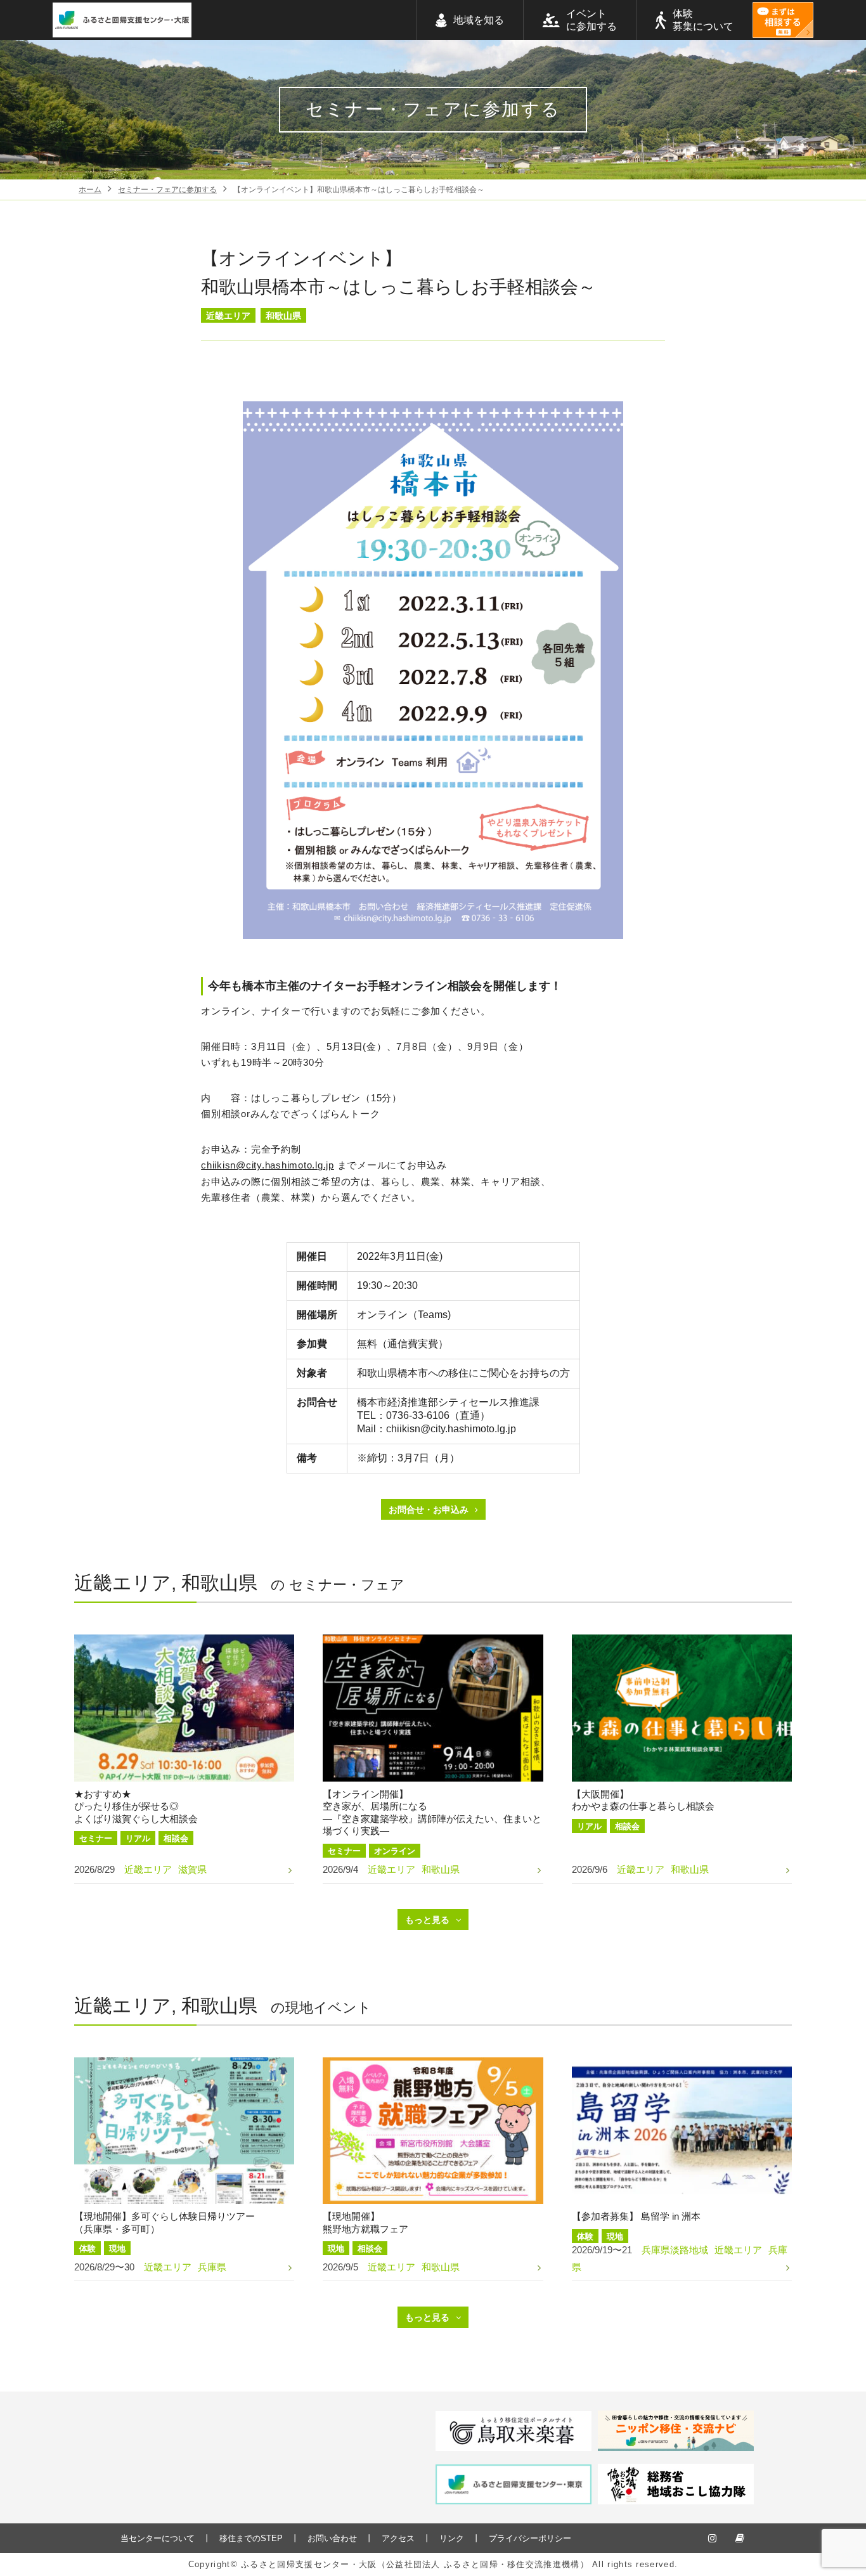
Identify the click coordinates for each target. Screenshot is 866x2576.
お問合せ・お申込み (429, 1510)
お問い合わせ (332, 2538)
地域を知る (479, 20)
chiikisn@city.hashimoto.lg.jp (268, 1165)
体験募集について (703, 20)
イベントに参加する (591, 20)
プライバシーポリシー (530, 2538)
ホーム (90, 190)
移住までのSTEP (251, 2538)
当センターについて (158, 2538)
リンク (452, 2538)
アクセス (398, 2538)
